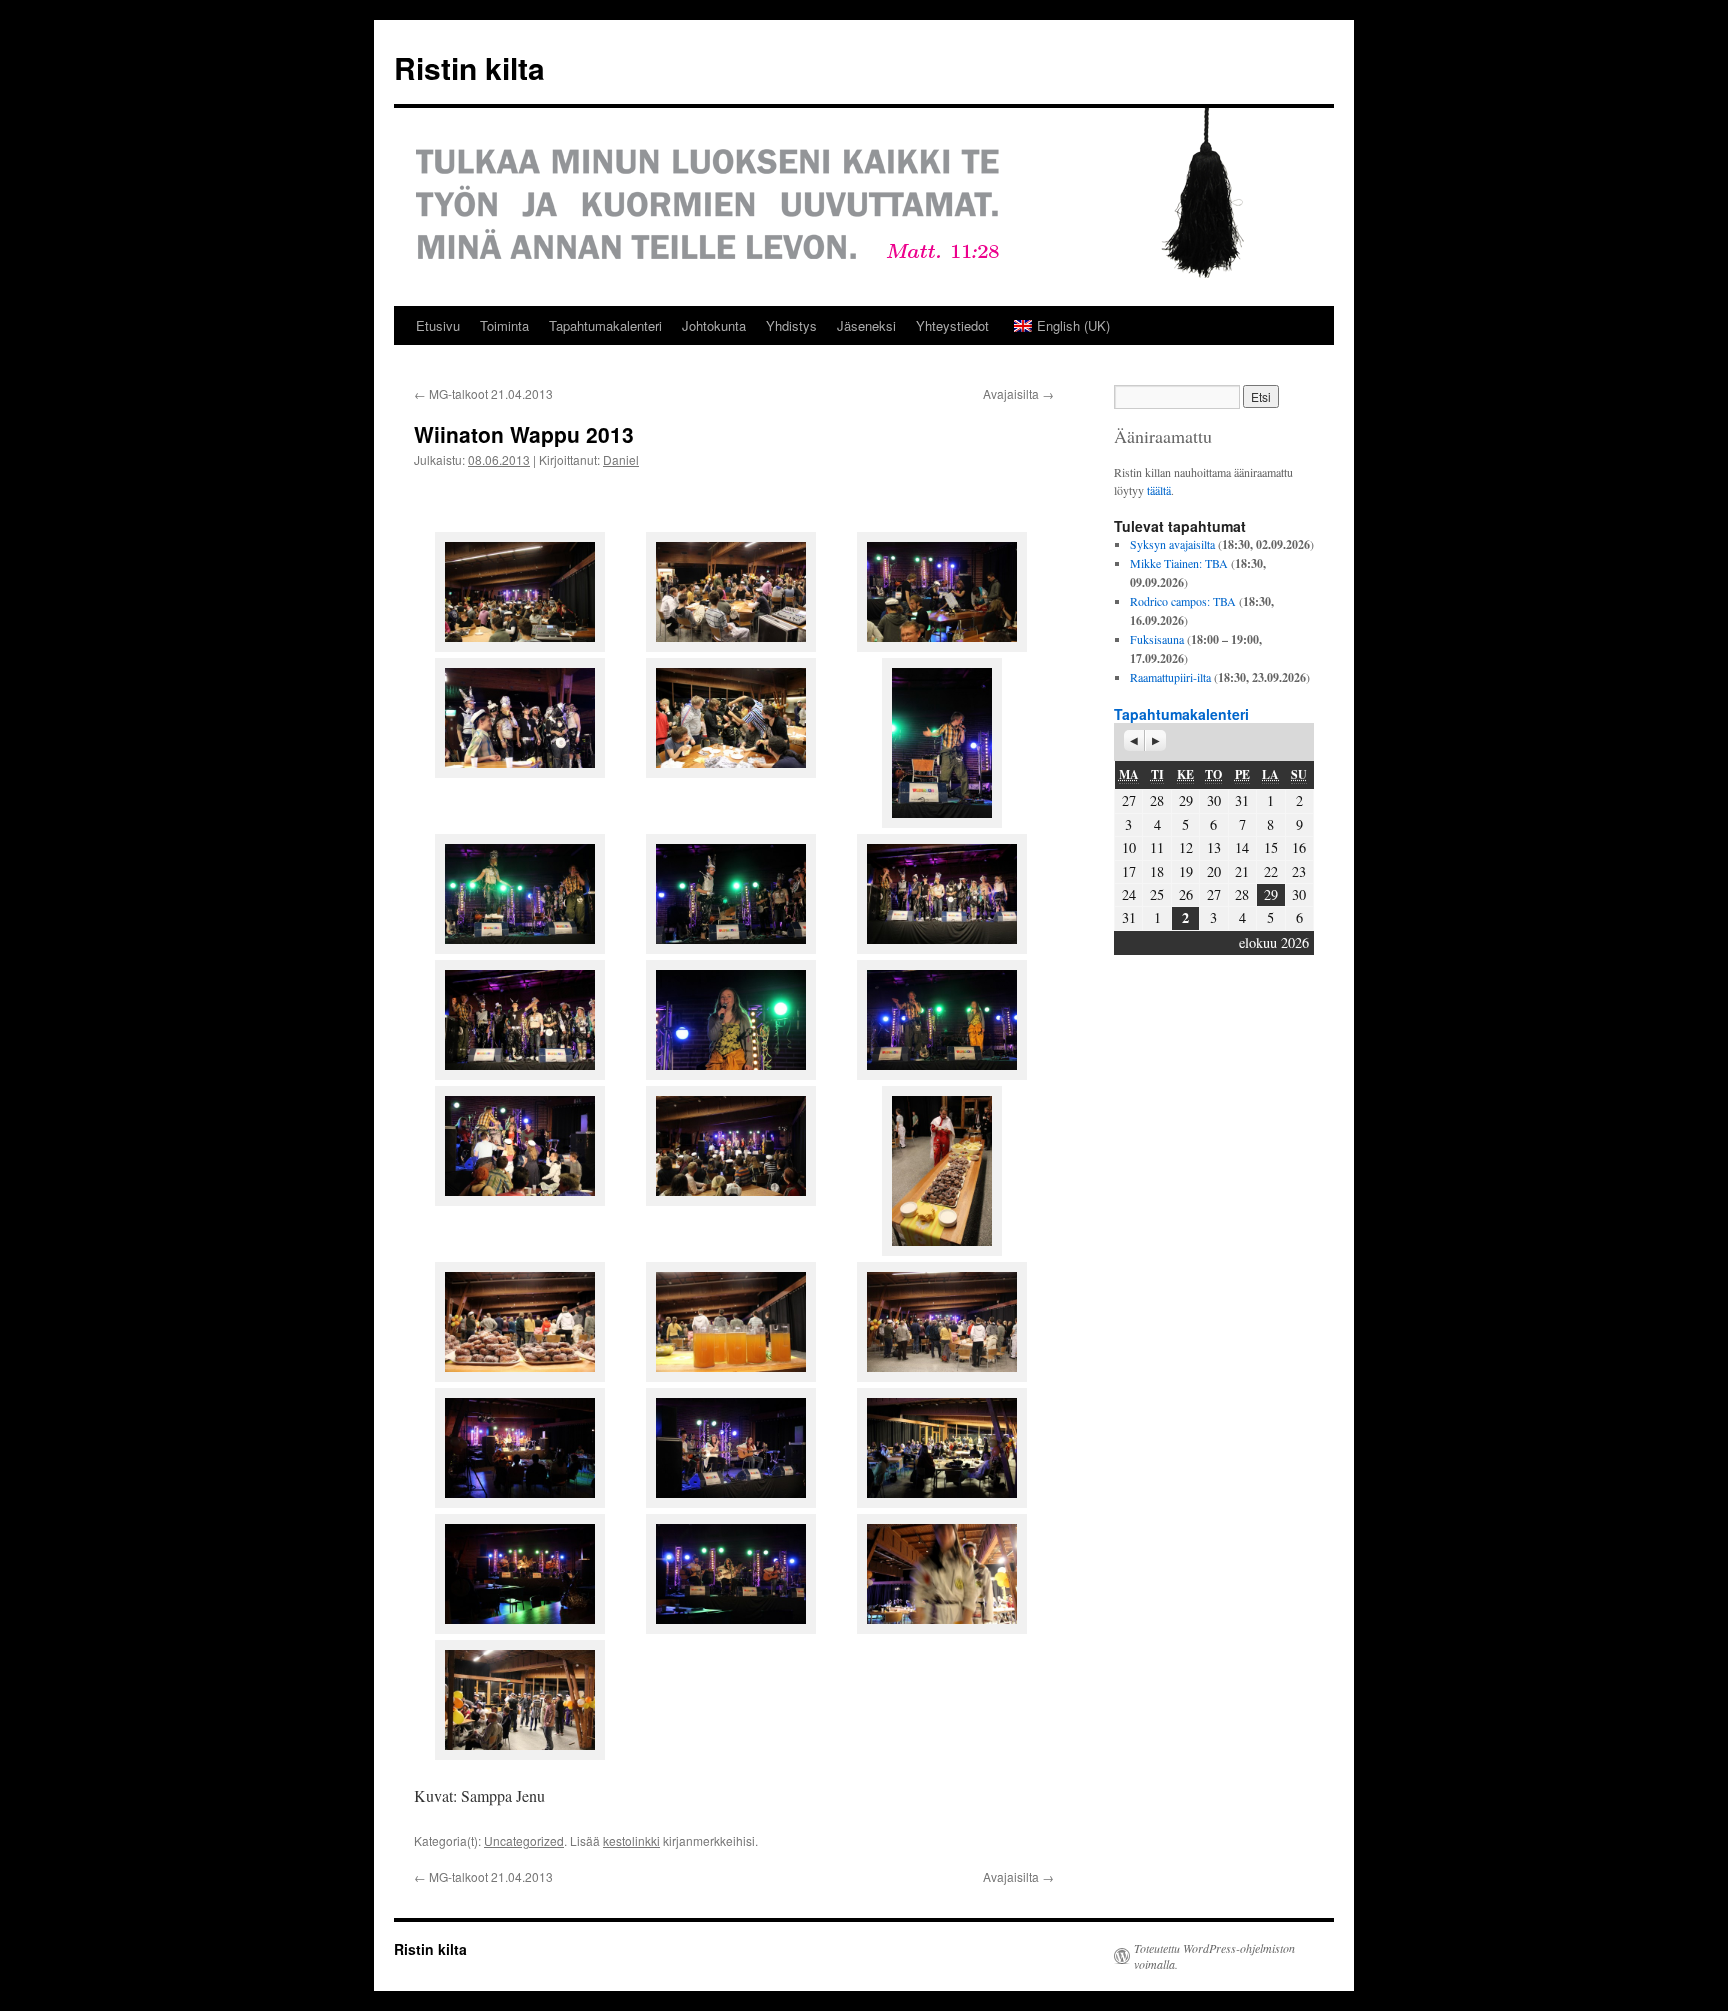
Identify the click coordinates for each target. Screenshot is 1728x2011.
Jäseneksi (866, 325)
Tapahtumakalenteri (605, 325)
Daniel (621, 459)
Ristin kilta (469, 67)
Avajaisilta (1018, 393)
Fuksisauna (1157, 639)
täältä (1159, 490)
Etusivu (438, 325)
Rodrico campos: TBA (1183, 601)
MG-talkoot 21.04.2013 (483, 393)
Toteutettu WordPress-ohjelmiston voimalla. (1214, 1956)
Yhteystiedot (952, 325)
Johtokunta (714, 325)
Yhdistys (791, 325)
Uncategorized (524, 1840)
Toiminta (504, 325)
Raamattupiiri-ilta (1170, 677)
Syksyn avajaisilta (1172, 544)
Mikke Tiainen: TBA (1179, 563)
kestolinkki (631, 1840)
